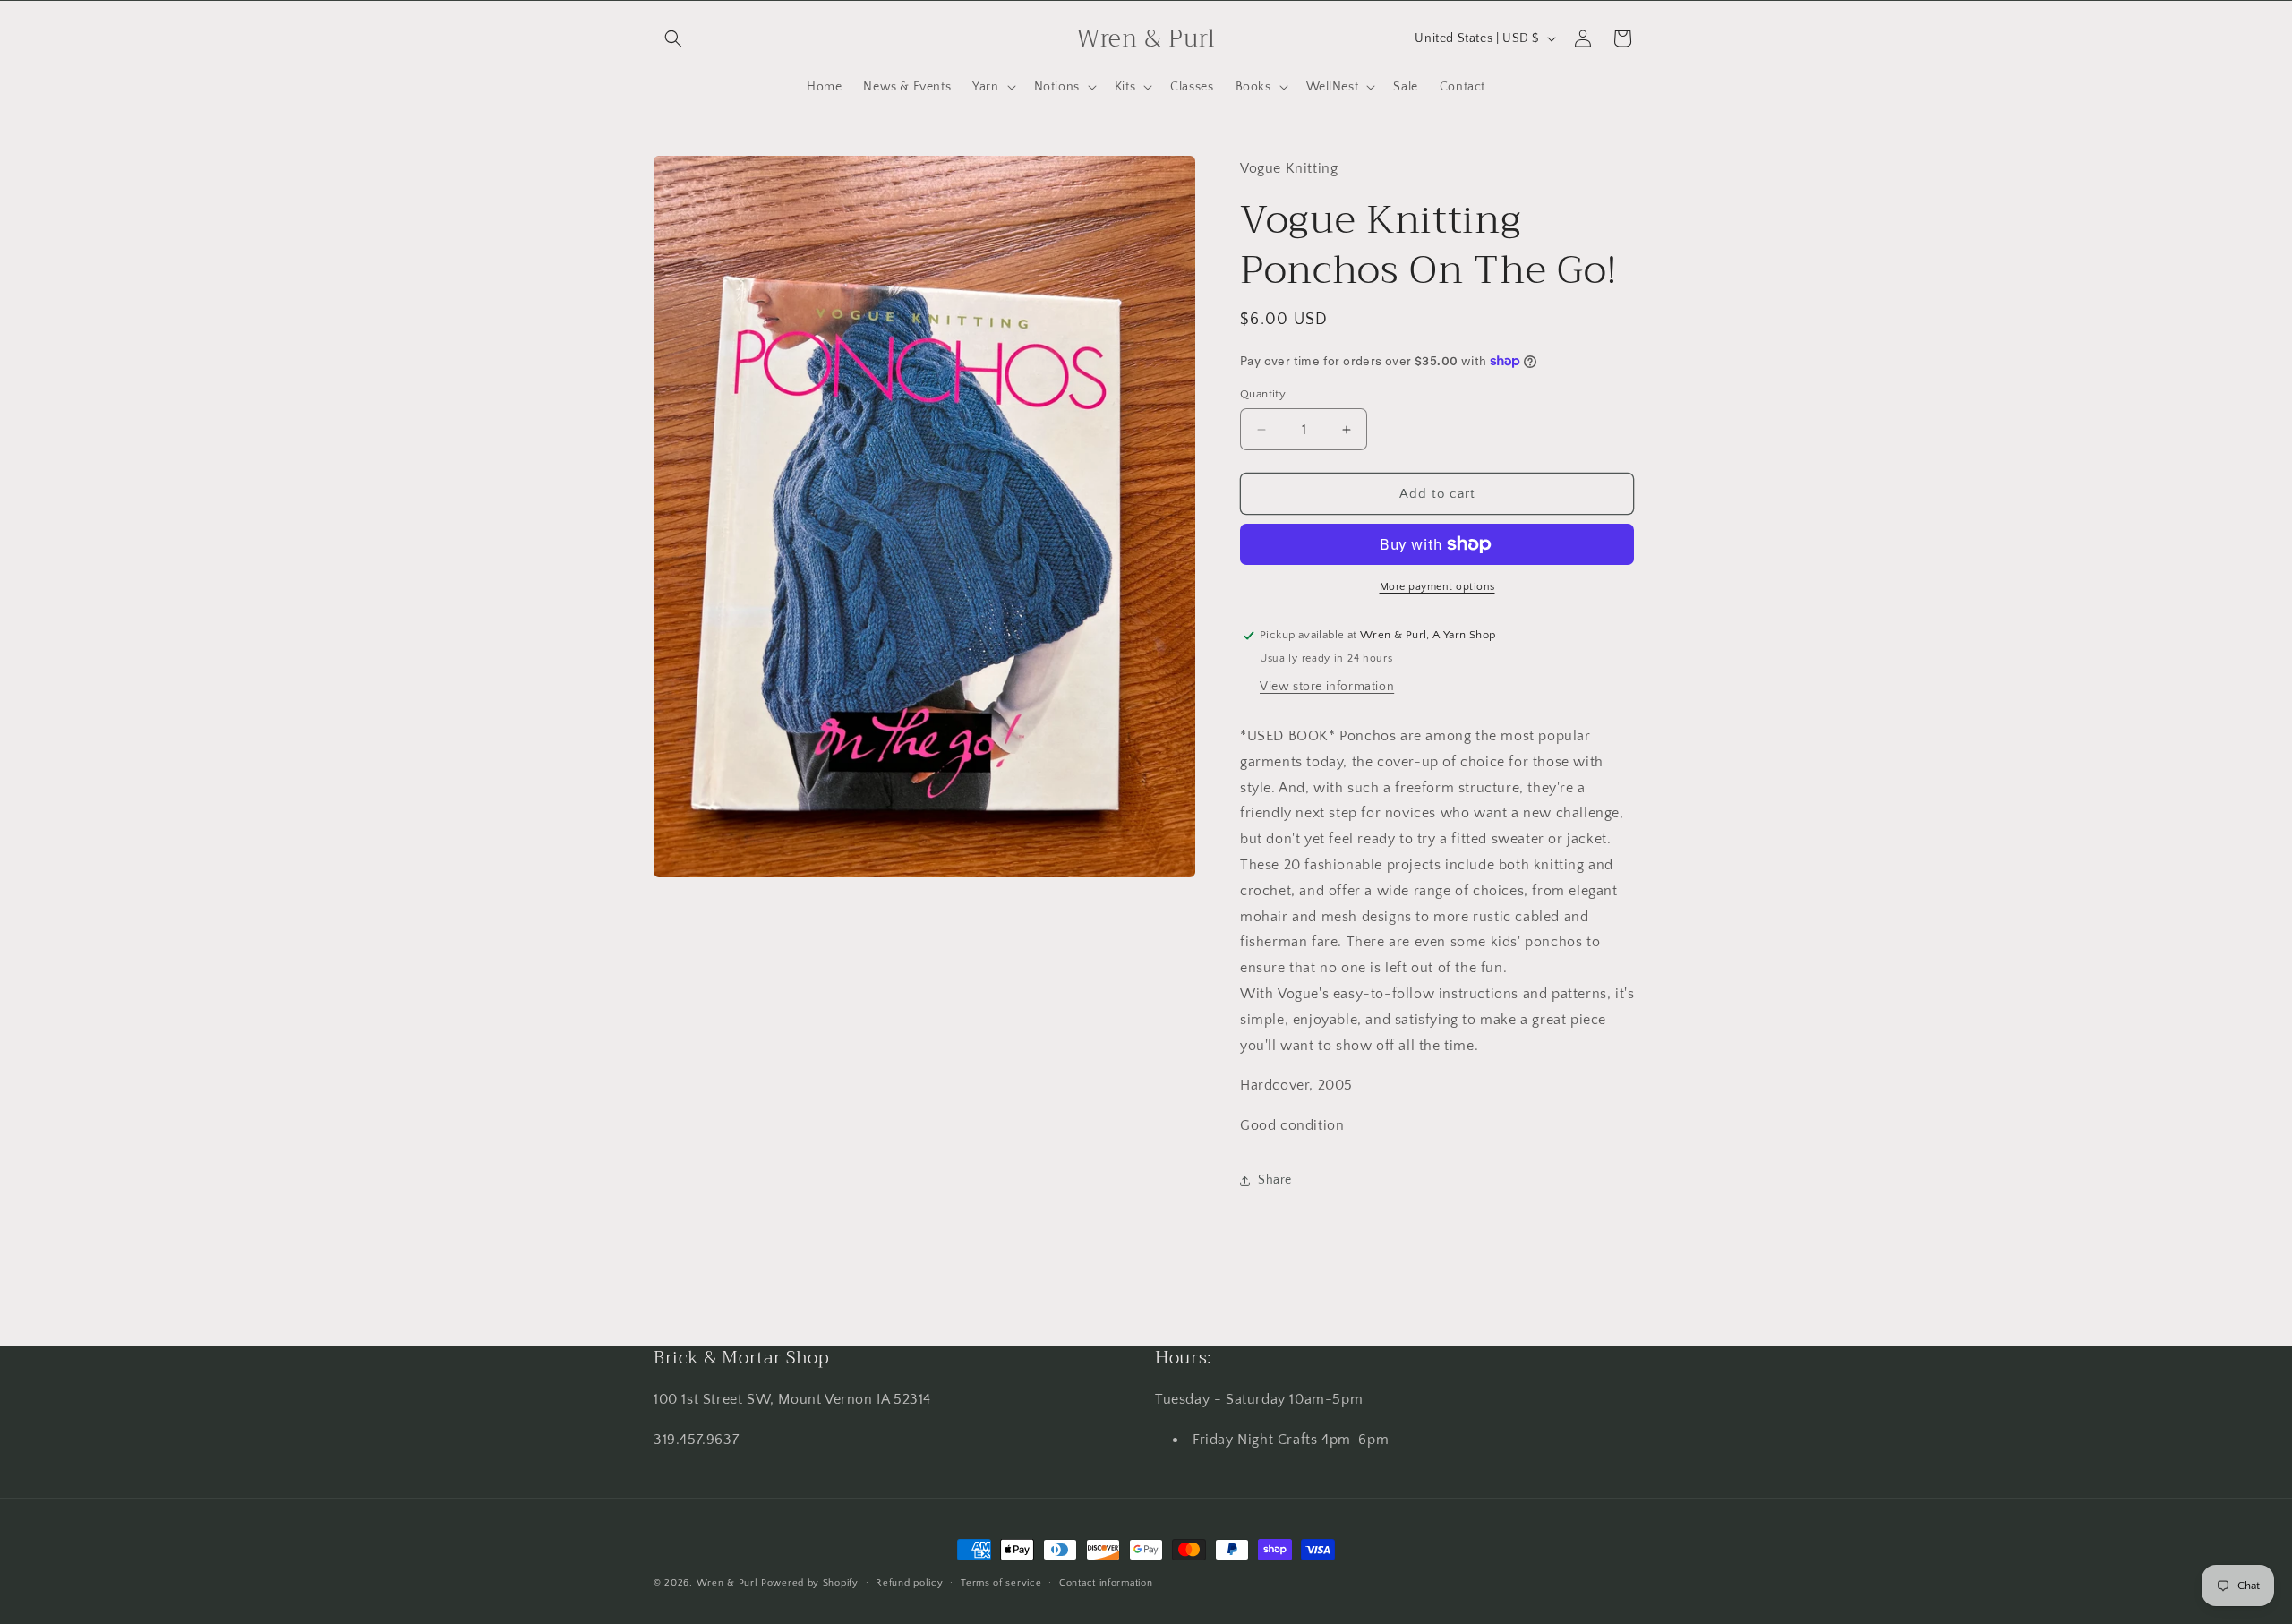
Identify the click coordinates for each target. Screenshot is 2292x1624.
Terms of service (1001, 1583)
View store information (1327, 687)
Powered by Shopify (810, 1583)
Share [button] (1275, 1180)
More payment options (1437, 587)
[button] (673, 38)
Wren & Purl (727, 1583)
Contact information (1106, 1583)
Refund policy (909, 1583)
